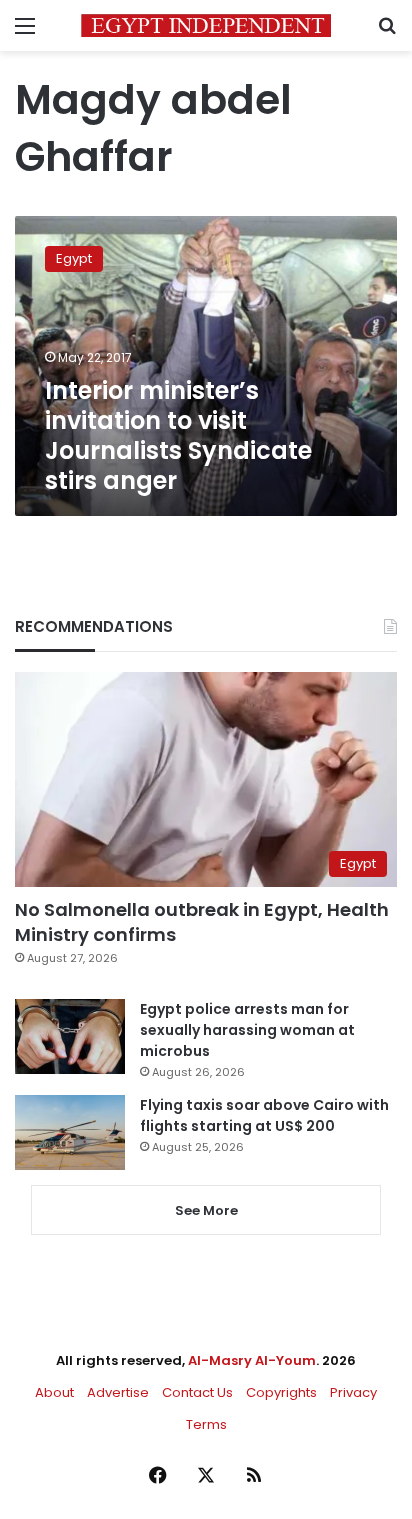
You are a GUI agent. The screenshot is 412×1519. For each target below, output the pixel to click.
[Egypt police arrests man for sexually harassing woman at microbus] (70, 1036)
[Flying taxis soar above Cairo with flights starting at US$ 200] (70, 1132)
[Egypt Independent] (206, 25)
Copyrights (281, 1392)
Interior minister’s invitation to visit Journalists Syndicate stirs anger (178, 435)
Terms (206, 1424)
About (54, 1392)
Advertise (118, 1392)
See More (206, 1210)
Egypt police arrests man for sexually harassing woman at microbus (247, 1030)
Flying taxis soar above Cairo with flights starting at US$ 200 (264, 1115)
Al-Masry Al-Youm (252, 1360)
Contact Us (197, 1392)
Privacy (353, 1392)
